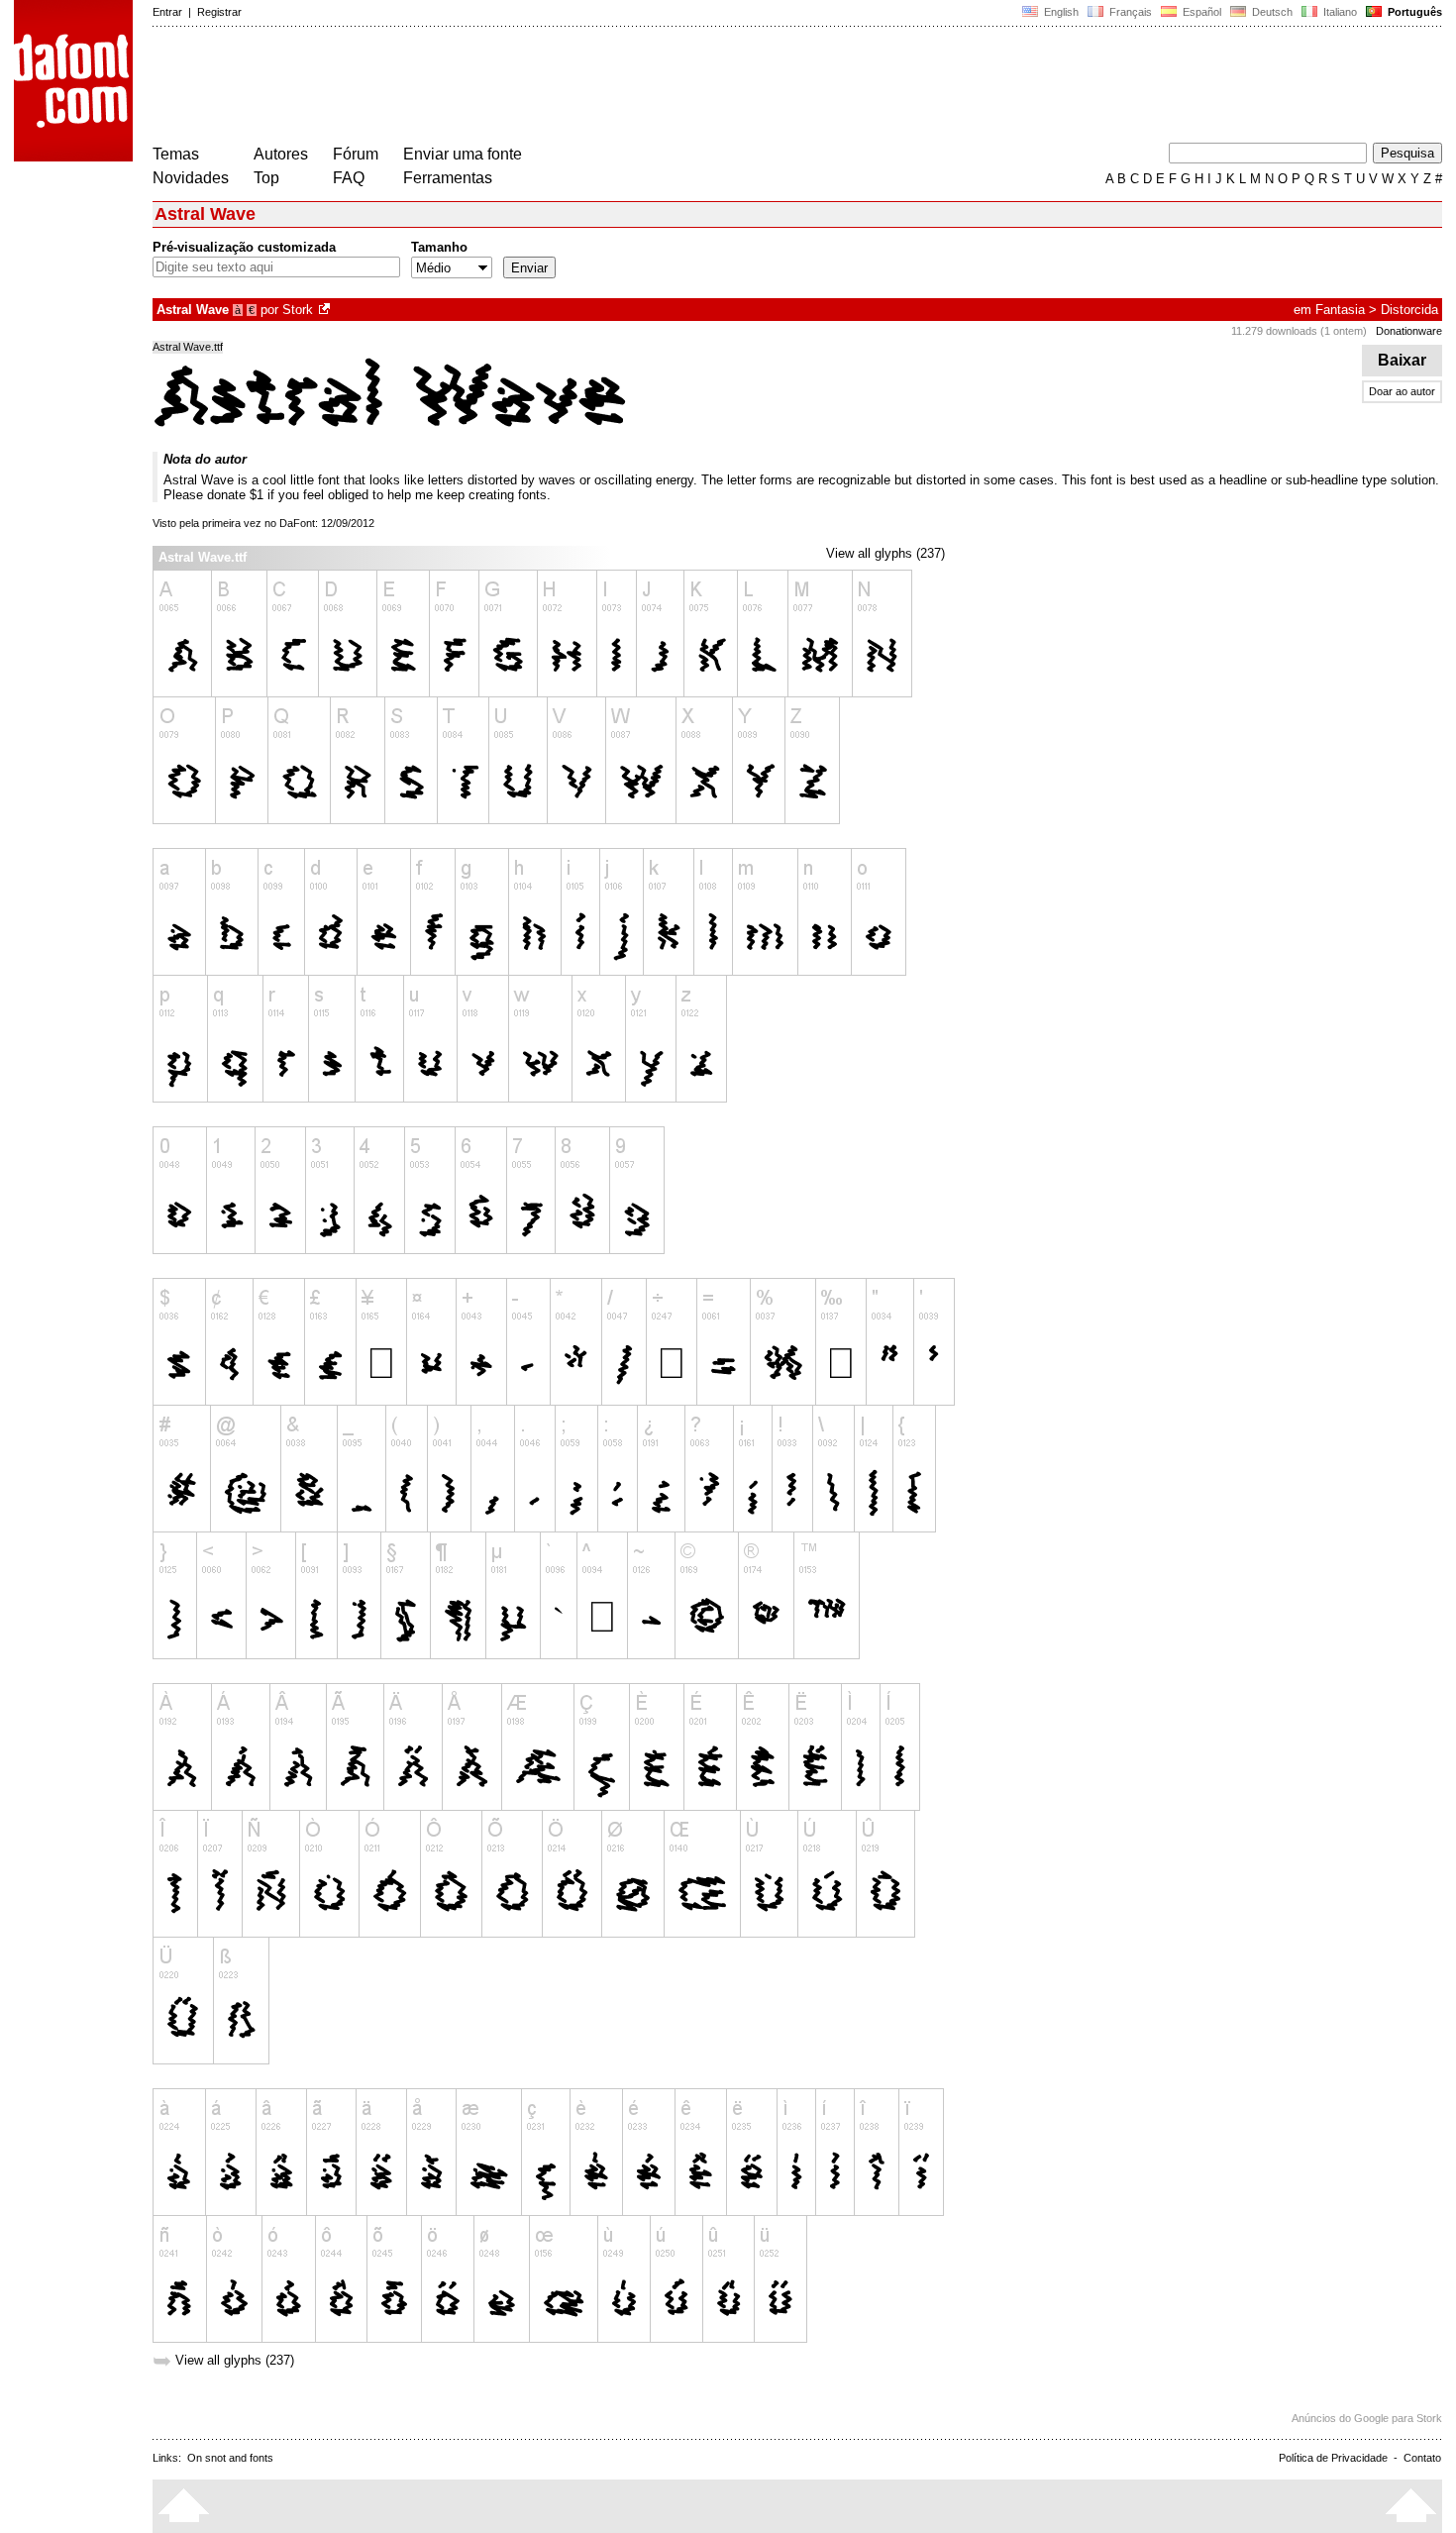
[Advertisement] (513, 87)
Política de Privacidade (1333, 2458)
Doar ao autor (1402, 391)
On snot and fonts (230, 2458)
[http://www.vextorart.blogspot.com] (326, 310)
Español (1200, 12)
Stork (298, 310)
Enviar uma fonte (463, 154)
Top (266, 178)
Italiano (1339, 12)
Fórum (356, 154)
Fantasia (1340, 310)
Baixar (1402, 360)
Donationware (1409, 331)
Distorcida (1409, 310)
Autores (281, 154)
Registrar (219, 12)
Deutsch (1271, 12)
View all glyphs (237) (885, 553)
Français (1129, 12)
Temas (176, 154)
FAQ (349, 178)
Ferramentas (448, 178)
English (1060, 12)
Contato (1422, 2458)
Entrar (167, 12)
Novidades (191, 178)
